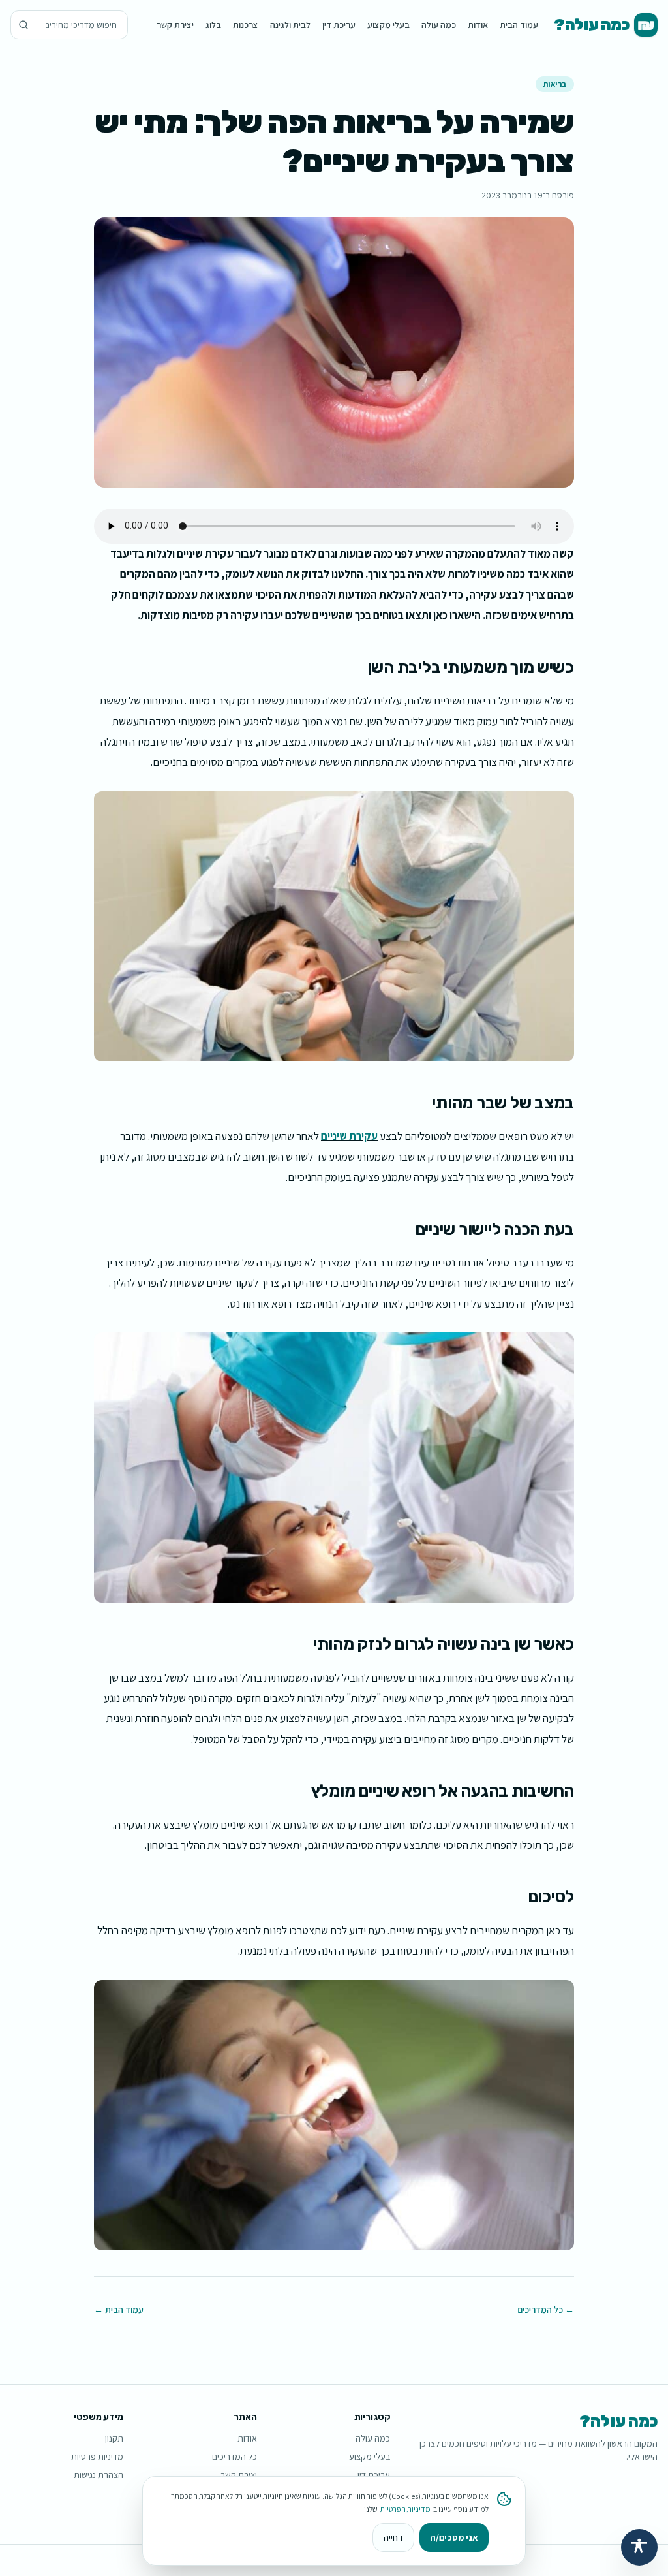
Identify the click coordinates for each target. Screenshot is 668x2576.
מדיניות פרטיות (97, 2457)
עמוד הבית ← (119, 2310)
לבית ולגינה (290, 25)
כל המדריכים (235, 2457)
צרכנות (246, 25)
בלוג (213, 25)
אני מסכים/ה (454, 2537)
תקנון (114, 2438)
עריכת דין (339, 25)
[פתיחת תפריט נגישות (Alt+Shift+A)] (639, 2547)
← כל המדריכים (546, 2310)
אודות (478, 25)
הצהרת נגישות (99, 2475)
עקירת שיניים (349, 1136)
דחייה (393, 2537)
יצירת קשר (175, 25)
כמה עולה (439, 25)
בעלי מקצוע (388, 25)
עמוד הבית (519, 25)
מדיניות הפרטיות (405, 2509)
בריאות (555, 84)
